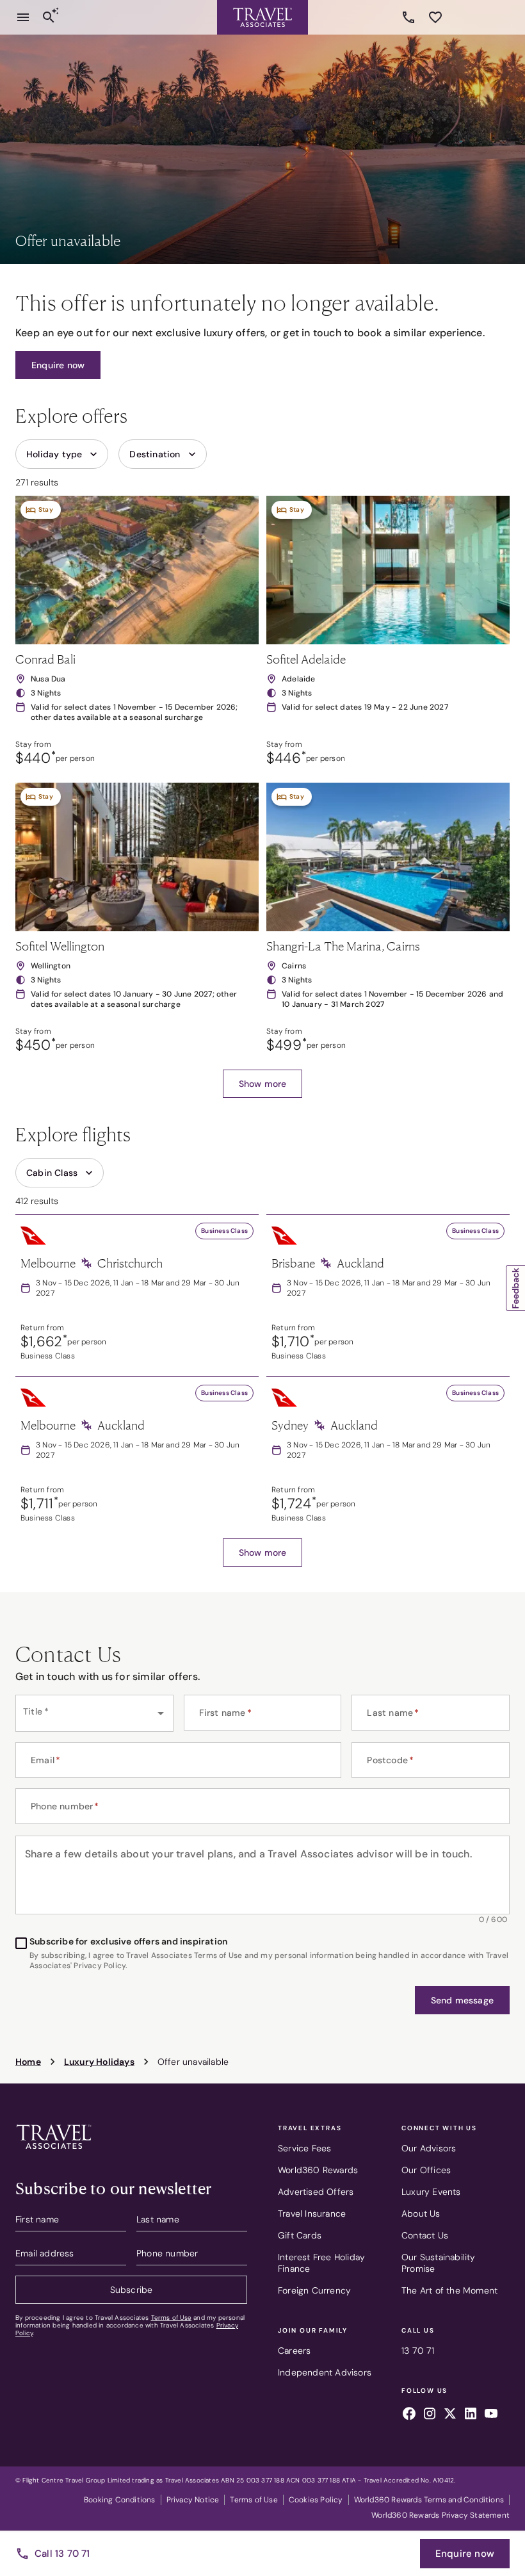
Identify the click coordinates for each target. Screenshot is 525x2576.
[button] (58, 365)
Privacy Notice (193, 2500)
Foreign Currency (314, 2290)
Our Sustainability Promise (439, 2263)
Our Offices (426, 2170)
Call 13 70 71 (62, 2554)
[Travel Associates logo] (54, 2152)
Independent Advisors (325, 2372)
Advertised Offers (316, 2192)
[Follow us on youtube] (491, 2415)
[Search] (49, 17)
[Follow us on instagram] (430, 2415)
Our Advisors (429, 2148)
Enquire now (465, 2554)
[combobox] (94, 1713)
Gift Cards (300, 2235)
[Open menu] (23, 17)
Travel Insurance (312, 2213)
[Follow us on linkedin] (471, 2415)
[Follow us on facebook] (409, 2415)
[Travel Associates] (262, 17)
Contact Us (425, 2235)
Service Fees (304, 2148)
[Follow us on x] (450, 2415)
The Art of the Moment (449, 2290)
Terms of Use (171, 2318)
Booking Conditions (120, 2500)
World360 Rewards (318, 2170)
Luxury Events (431, 2192)
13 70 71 (410, 17)
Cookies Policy (316, 2500)
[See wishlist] (435, 17)
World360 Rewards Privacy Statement (440, 2515)
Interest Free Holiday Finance (321, 2263)
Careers (294, 2351)
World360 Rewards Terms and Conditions (429, 2500)
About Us (421, 2213)
